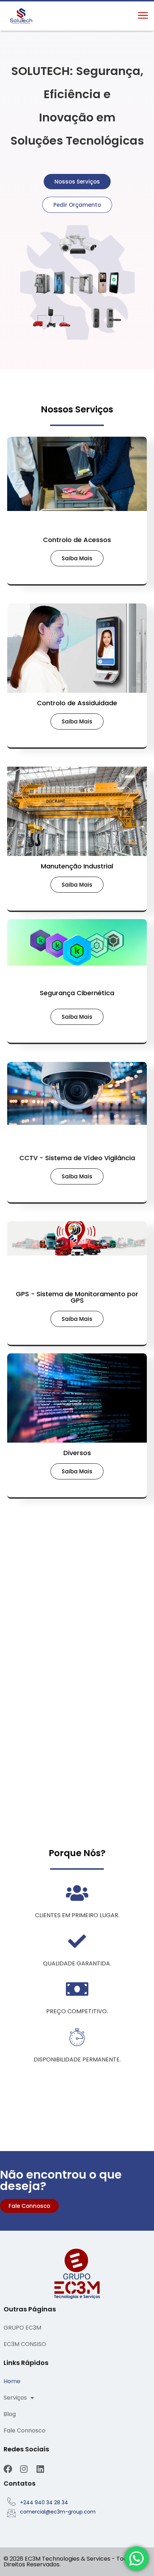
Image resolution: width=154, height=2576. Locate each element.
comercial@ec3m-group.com (58, 2512)
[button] (143, 16)
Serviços (15, 2398)
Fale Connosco (25, 2430)
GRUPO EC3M (22, 2328)
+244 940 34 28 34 (44, 2502)
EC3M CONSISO (25, 2344)
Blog (10, 2414)
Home (12, 2381)
